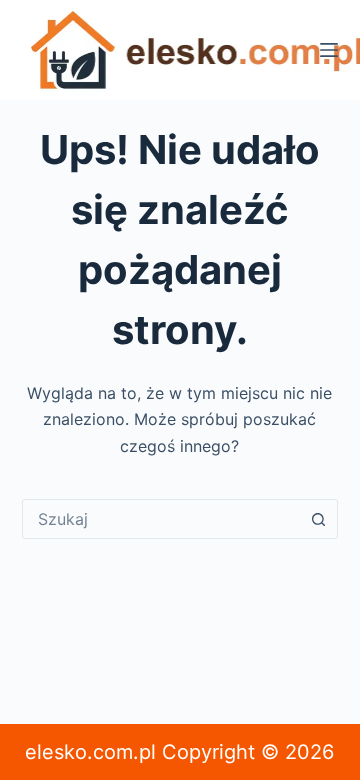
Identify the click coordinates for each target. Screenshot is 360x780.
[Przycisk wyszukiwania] (318, 519)
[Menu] (329, 50)
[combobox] (161, 519)
